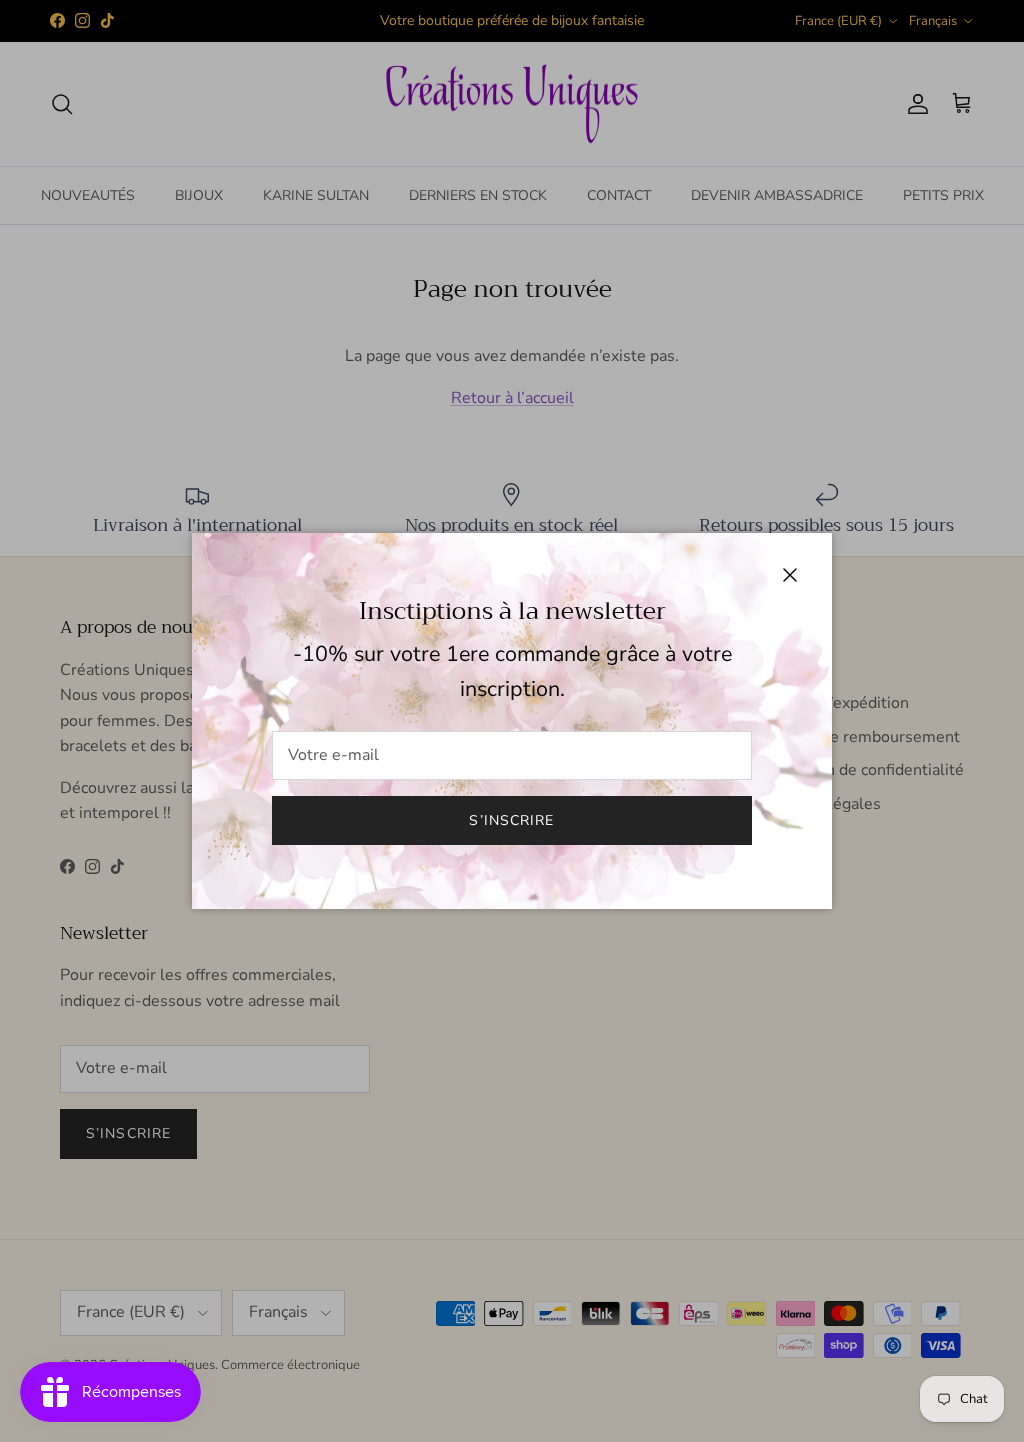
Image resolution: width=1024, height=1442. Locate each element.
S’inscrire (511, 820)
